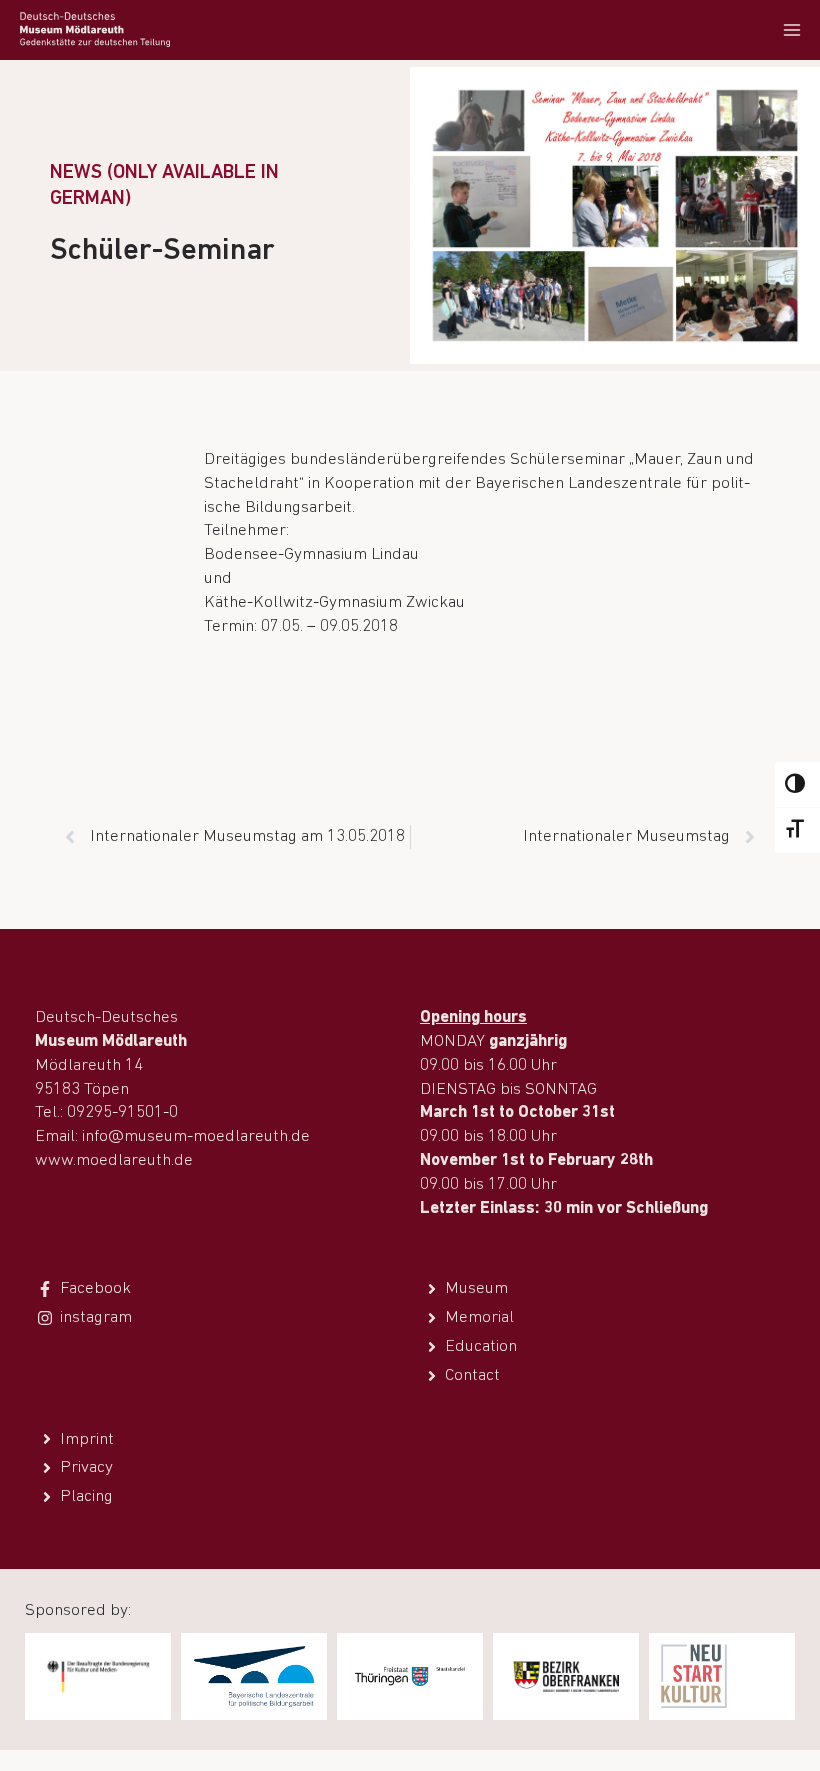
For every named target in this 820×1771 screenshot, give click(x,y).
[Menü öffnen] (791, 29)
